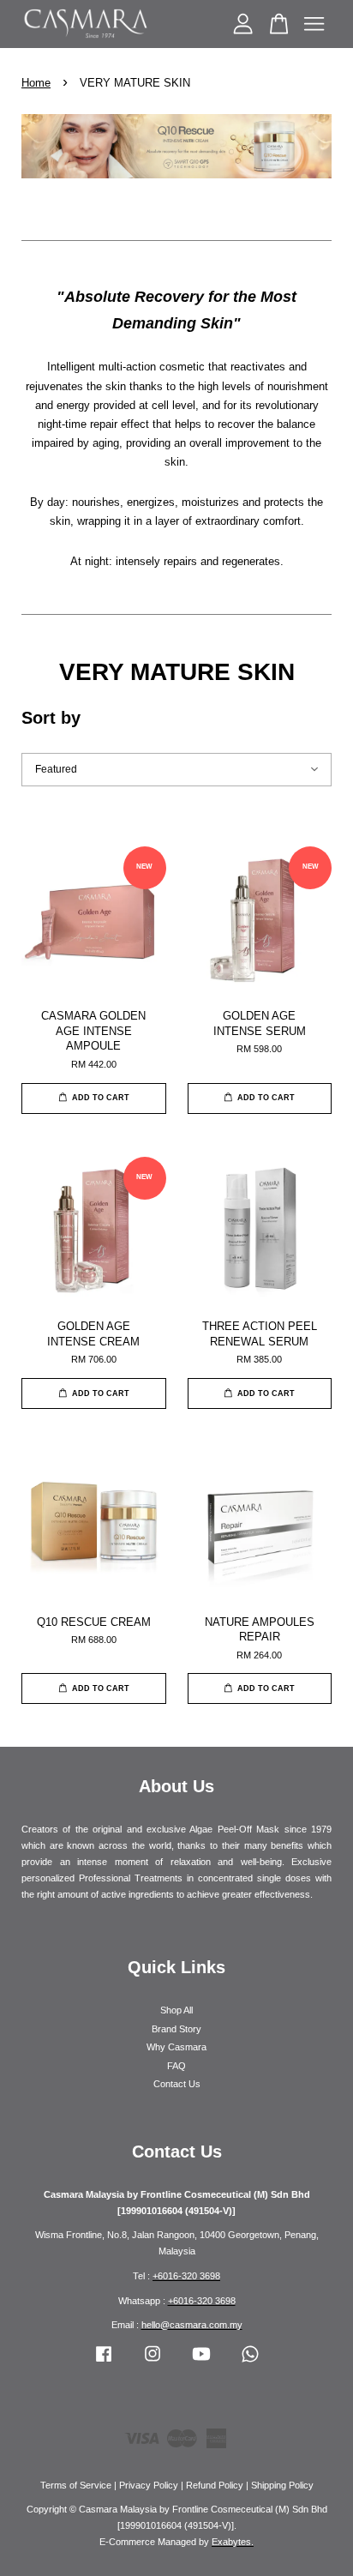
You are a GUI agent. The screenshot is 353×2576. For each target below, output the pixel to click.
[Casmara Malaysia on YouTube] (201, 2362)
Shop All (176, 2010)
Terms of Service (76, 2485)
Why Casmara (176, 2047)
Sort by (51, 718)
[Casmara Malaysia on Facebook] (104, 2362)
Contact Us (177, 2084)
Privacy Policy (149, 2485)
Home (36, 83)
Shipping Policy (282, 2485)
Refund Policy (215, 2485)
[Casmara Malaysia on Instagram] (153, 2362)
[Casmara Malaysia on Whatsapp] (250, 2362)
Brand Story (176, 2029)
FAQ (176, 2066)
